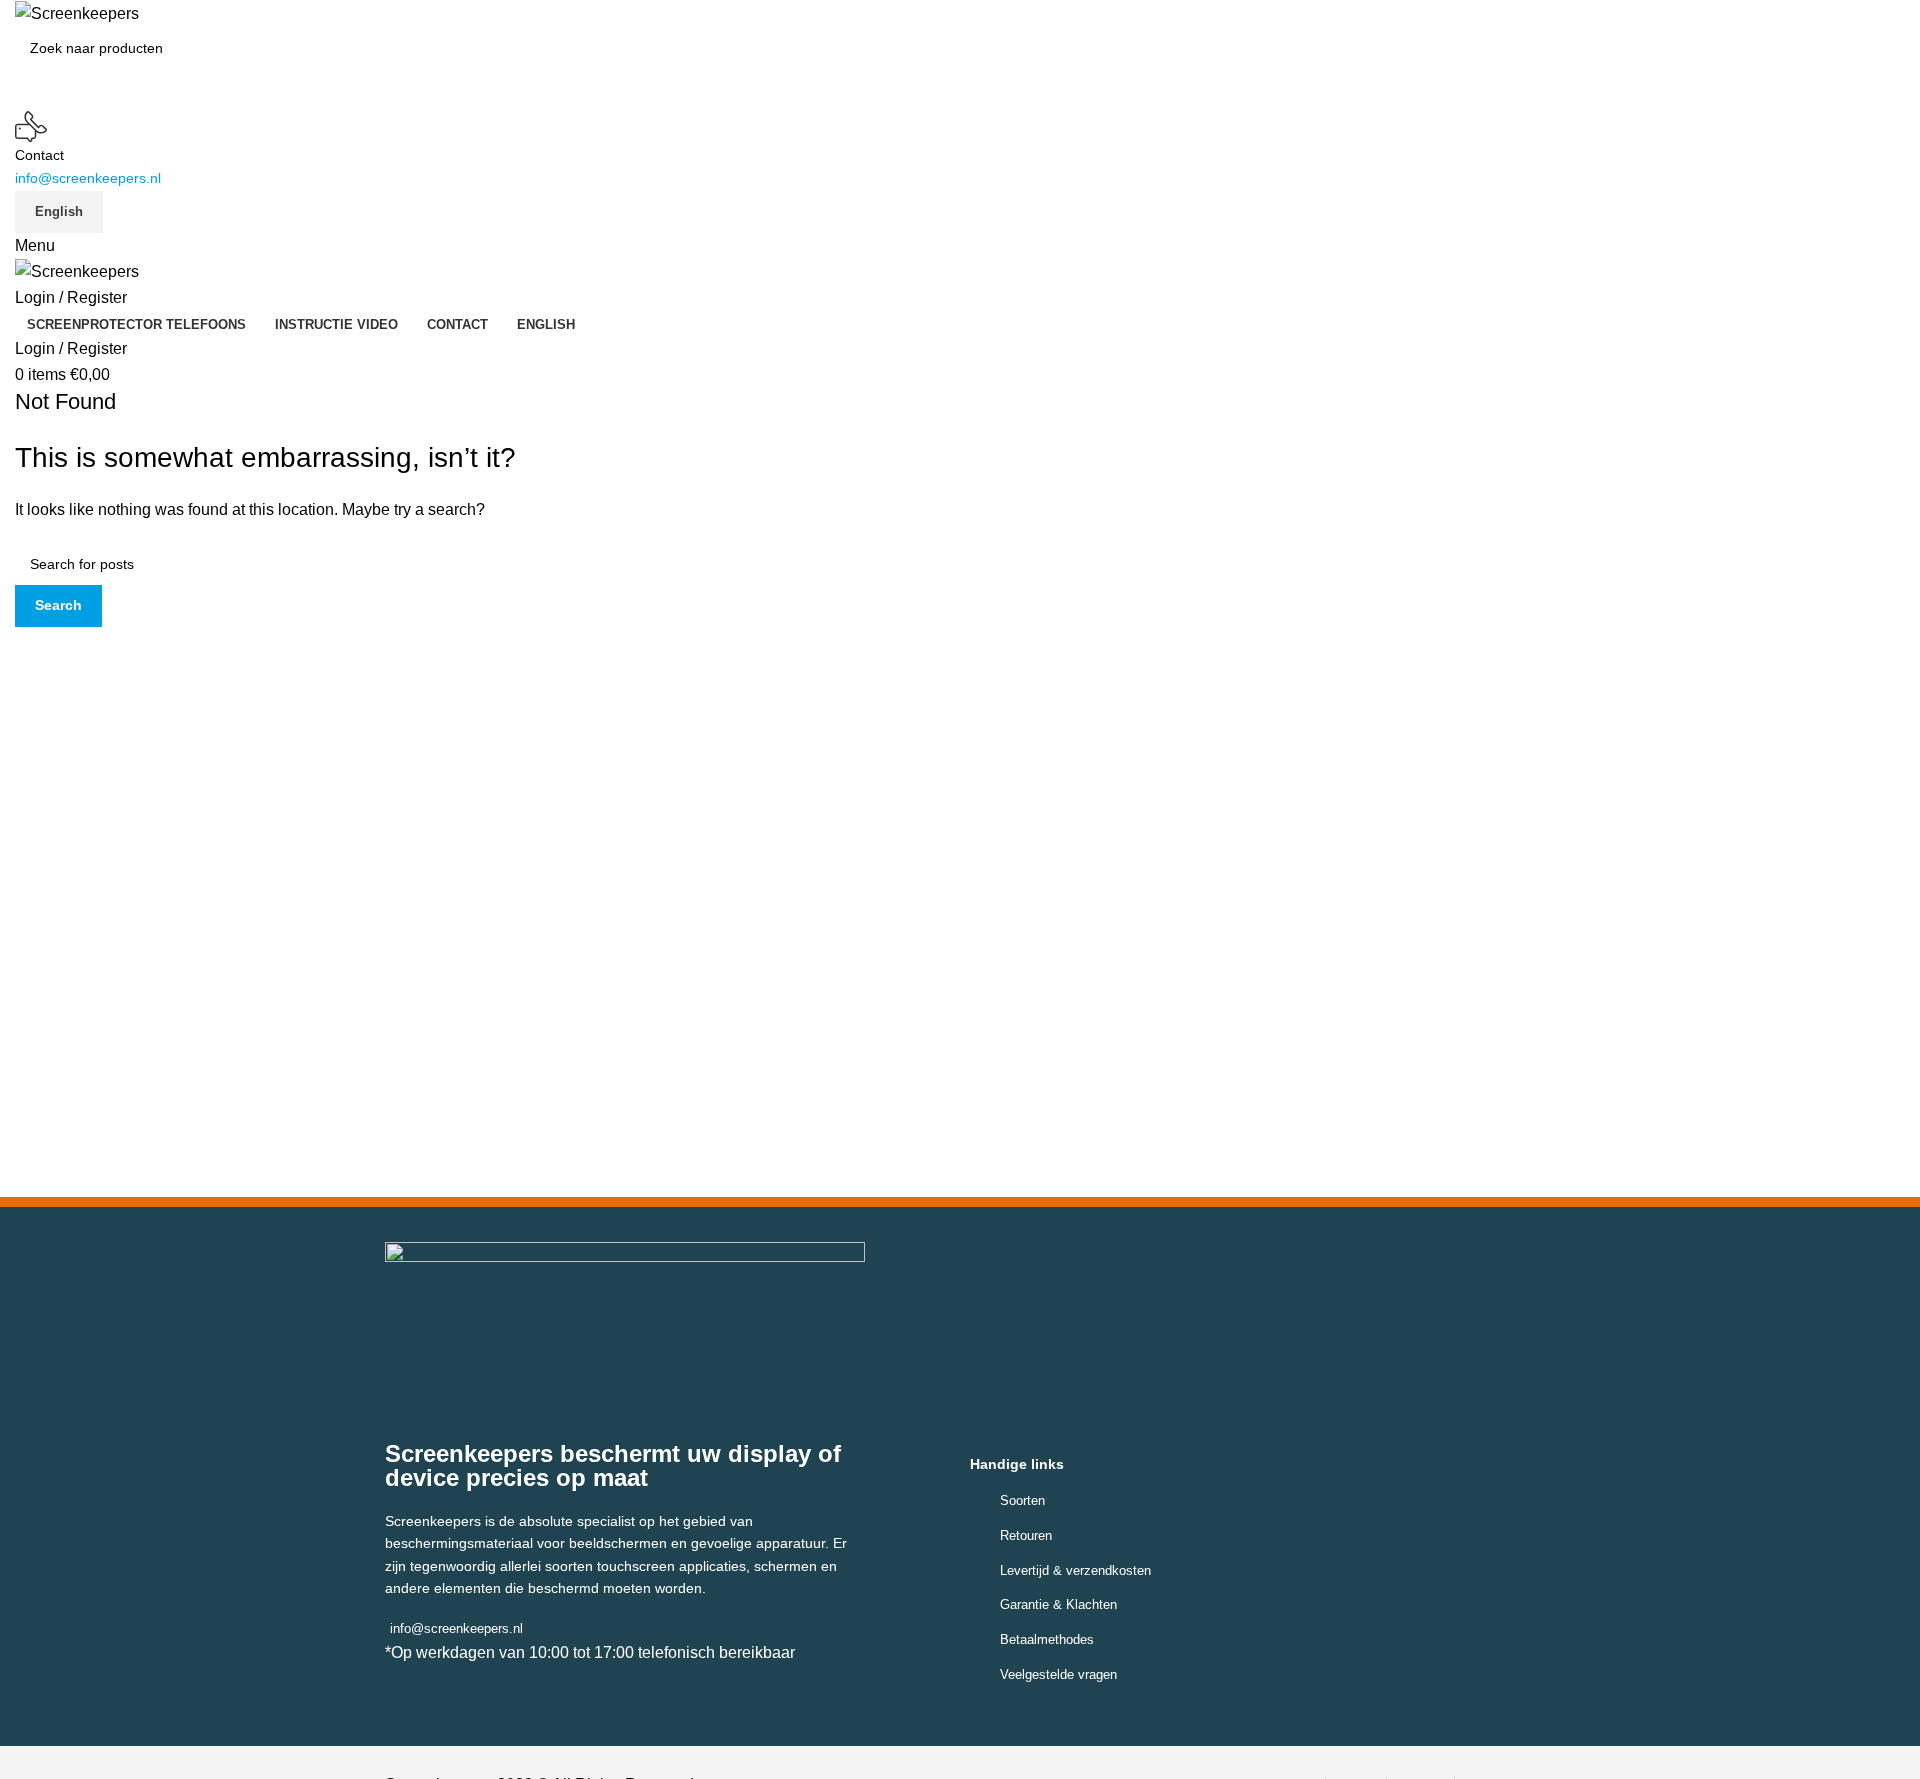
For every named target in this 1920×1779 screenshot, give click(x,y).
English (59, 211)
